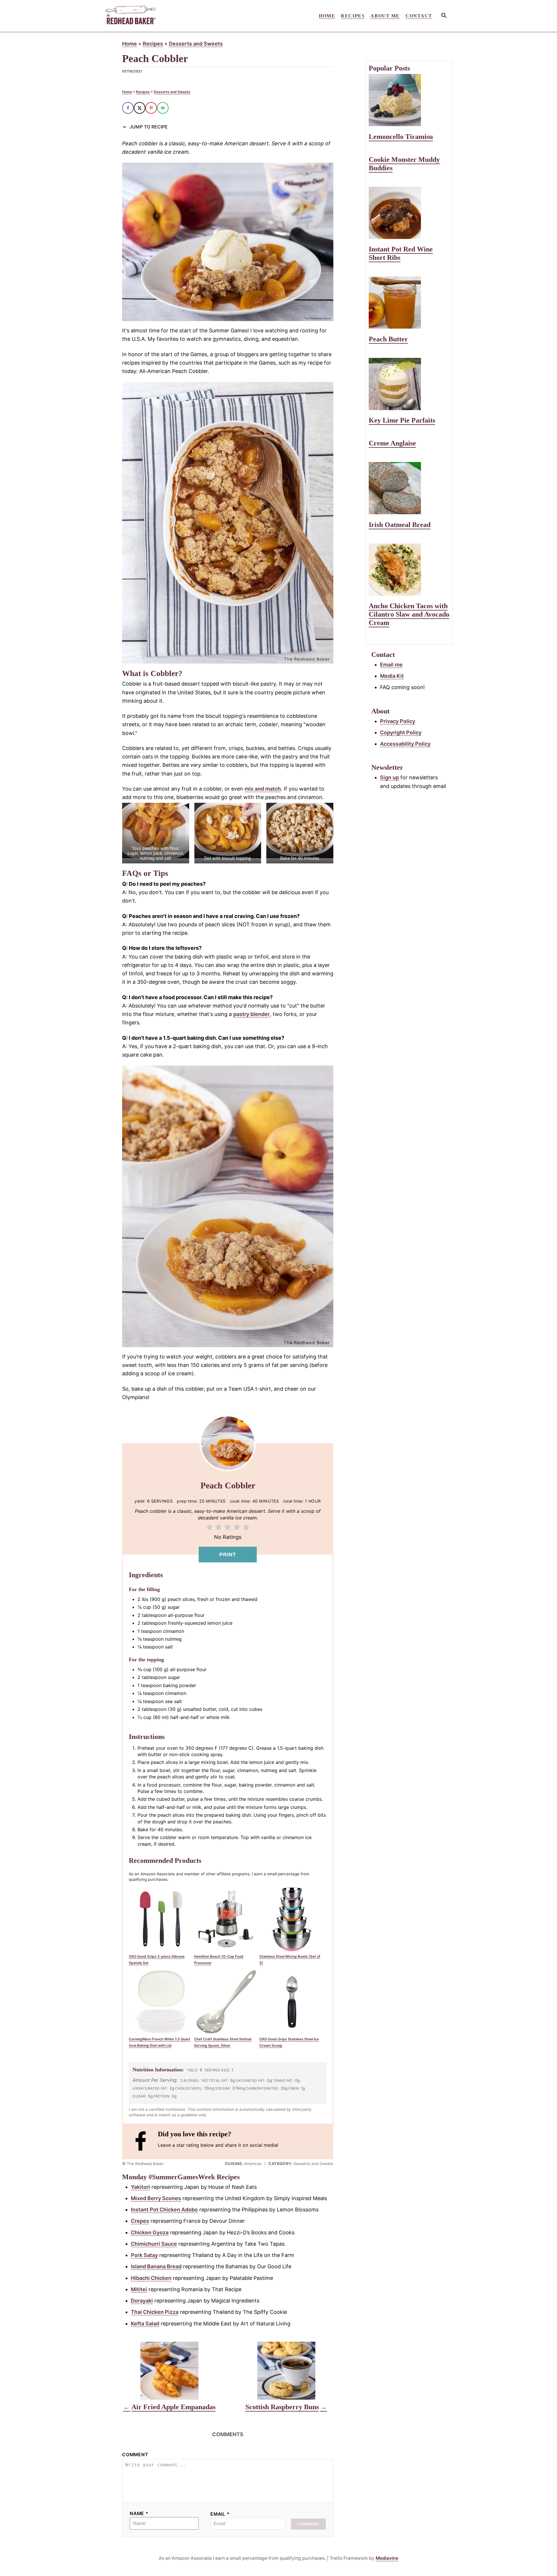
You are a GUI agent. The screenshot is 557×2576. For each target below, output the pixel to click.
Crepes (140, 2221)
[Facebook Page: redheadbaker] (143, 2141)
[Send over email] (163, 108)
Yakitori (140, 2187)
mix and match (263, 789)
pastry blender (252, 1014)
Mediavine (387, 2558)
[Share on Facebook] (128, 108)
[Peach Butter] (409, 302)
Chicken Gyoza (150, 2232)
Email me (391, 665)
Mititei (139, 2289)
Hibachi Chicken (151, 2278)
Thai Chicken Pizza (155, 2312)
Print (228, 1555)
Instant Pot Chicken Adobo (164, 2210)
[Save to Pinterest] (151, 108)
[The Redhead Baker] (157, 16)
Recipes (153, 44)
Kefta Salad (145, 2324)
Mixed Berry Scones (156, 2198)
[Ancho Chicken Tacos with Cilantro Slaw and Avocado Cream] (409, 570)
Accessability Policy (405, 744)
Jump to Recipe (148, 127)
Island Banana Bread (156, 2266)
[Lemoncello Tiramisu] (409, 100)
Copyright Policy (401, 732)
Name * (139, 2513)
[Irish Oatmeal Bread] (409, 488)
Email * (220, 2514)
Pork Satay (144, 2255)
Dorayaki (142, 2301)
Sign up (389, 777)
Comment (135, 2455)
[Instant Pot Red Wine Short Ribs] (409, 213)
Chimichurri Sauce (154, 2244)
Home (130, 44)
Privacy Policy (398, 721)
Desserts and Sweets (196, 44)
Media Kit (392, 676)
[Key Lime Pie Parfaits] (409, 384)
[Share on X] (140, 108)
